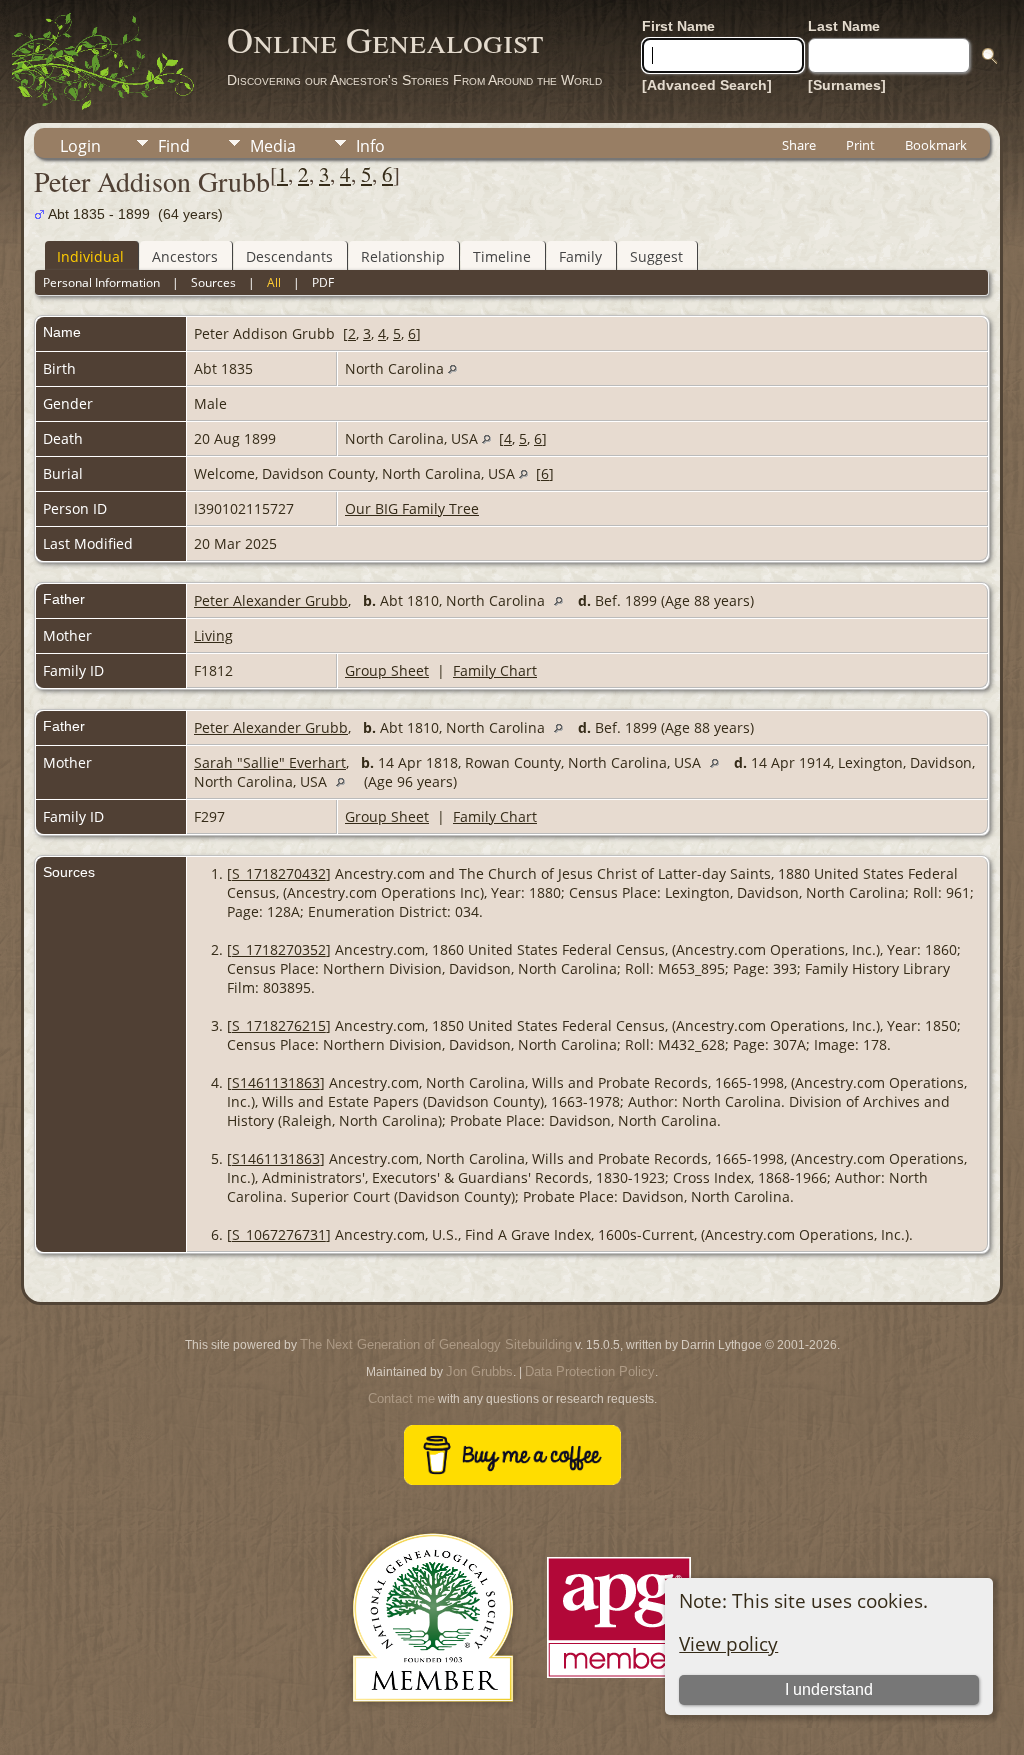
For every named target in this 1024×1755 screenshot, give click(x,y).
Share (799, 145)
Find (174, 146)
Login (80, 146)
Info (370, 146)
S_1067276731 (279, 1234)
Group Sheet (387, 670)
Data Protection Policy (590, 1371)
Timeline (502, 256)
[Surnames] (847, 85)
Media (273, 146)
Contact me (401, 1398)
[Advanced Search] (707, 85)
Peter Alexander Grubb (271, 600)
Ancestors (185, 256)
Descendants (289, 256)
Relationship (403, 256)
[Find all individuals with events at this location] (452, 368)
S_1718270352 (279, 949)
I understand (829, 1689)
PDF (323, 282)
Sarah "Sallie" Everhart (270, 762)
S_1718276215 (279, 1025)
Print (860, 145)
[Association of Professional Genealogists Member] (619, 1678)
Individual (90, 256)
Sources (213, 282)
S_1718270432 (279, 873)
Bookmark (936, 145)
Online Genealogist (385, 39)
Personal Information (101, 282)
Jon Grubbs (479, 1371)
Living (213, 635)
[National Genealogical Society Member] (433, 1725)
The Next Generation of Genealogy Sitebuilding (436, 1344)
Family (580, 256)
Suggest (656, 256)
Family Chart (495, 670)
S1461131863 (276, 1082)
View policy (728, 1643)
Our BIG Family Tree (412, 508)
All (274, 282)
